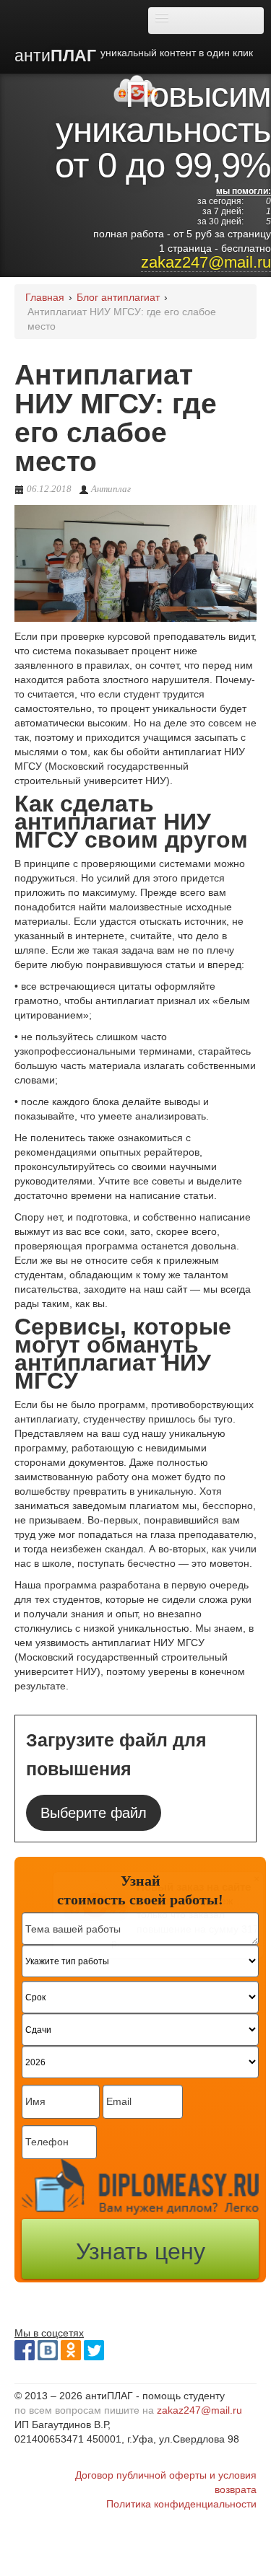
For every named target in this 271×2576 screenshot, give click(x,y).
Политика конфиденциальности (181, 2504)
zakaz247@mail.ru (206, 262)
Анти (134, 56)
